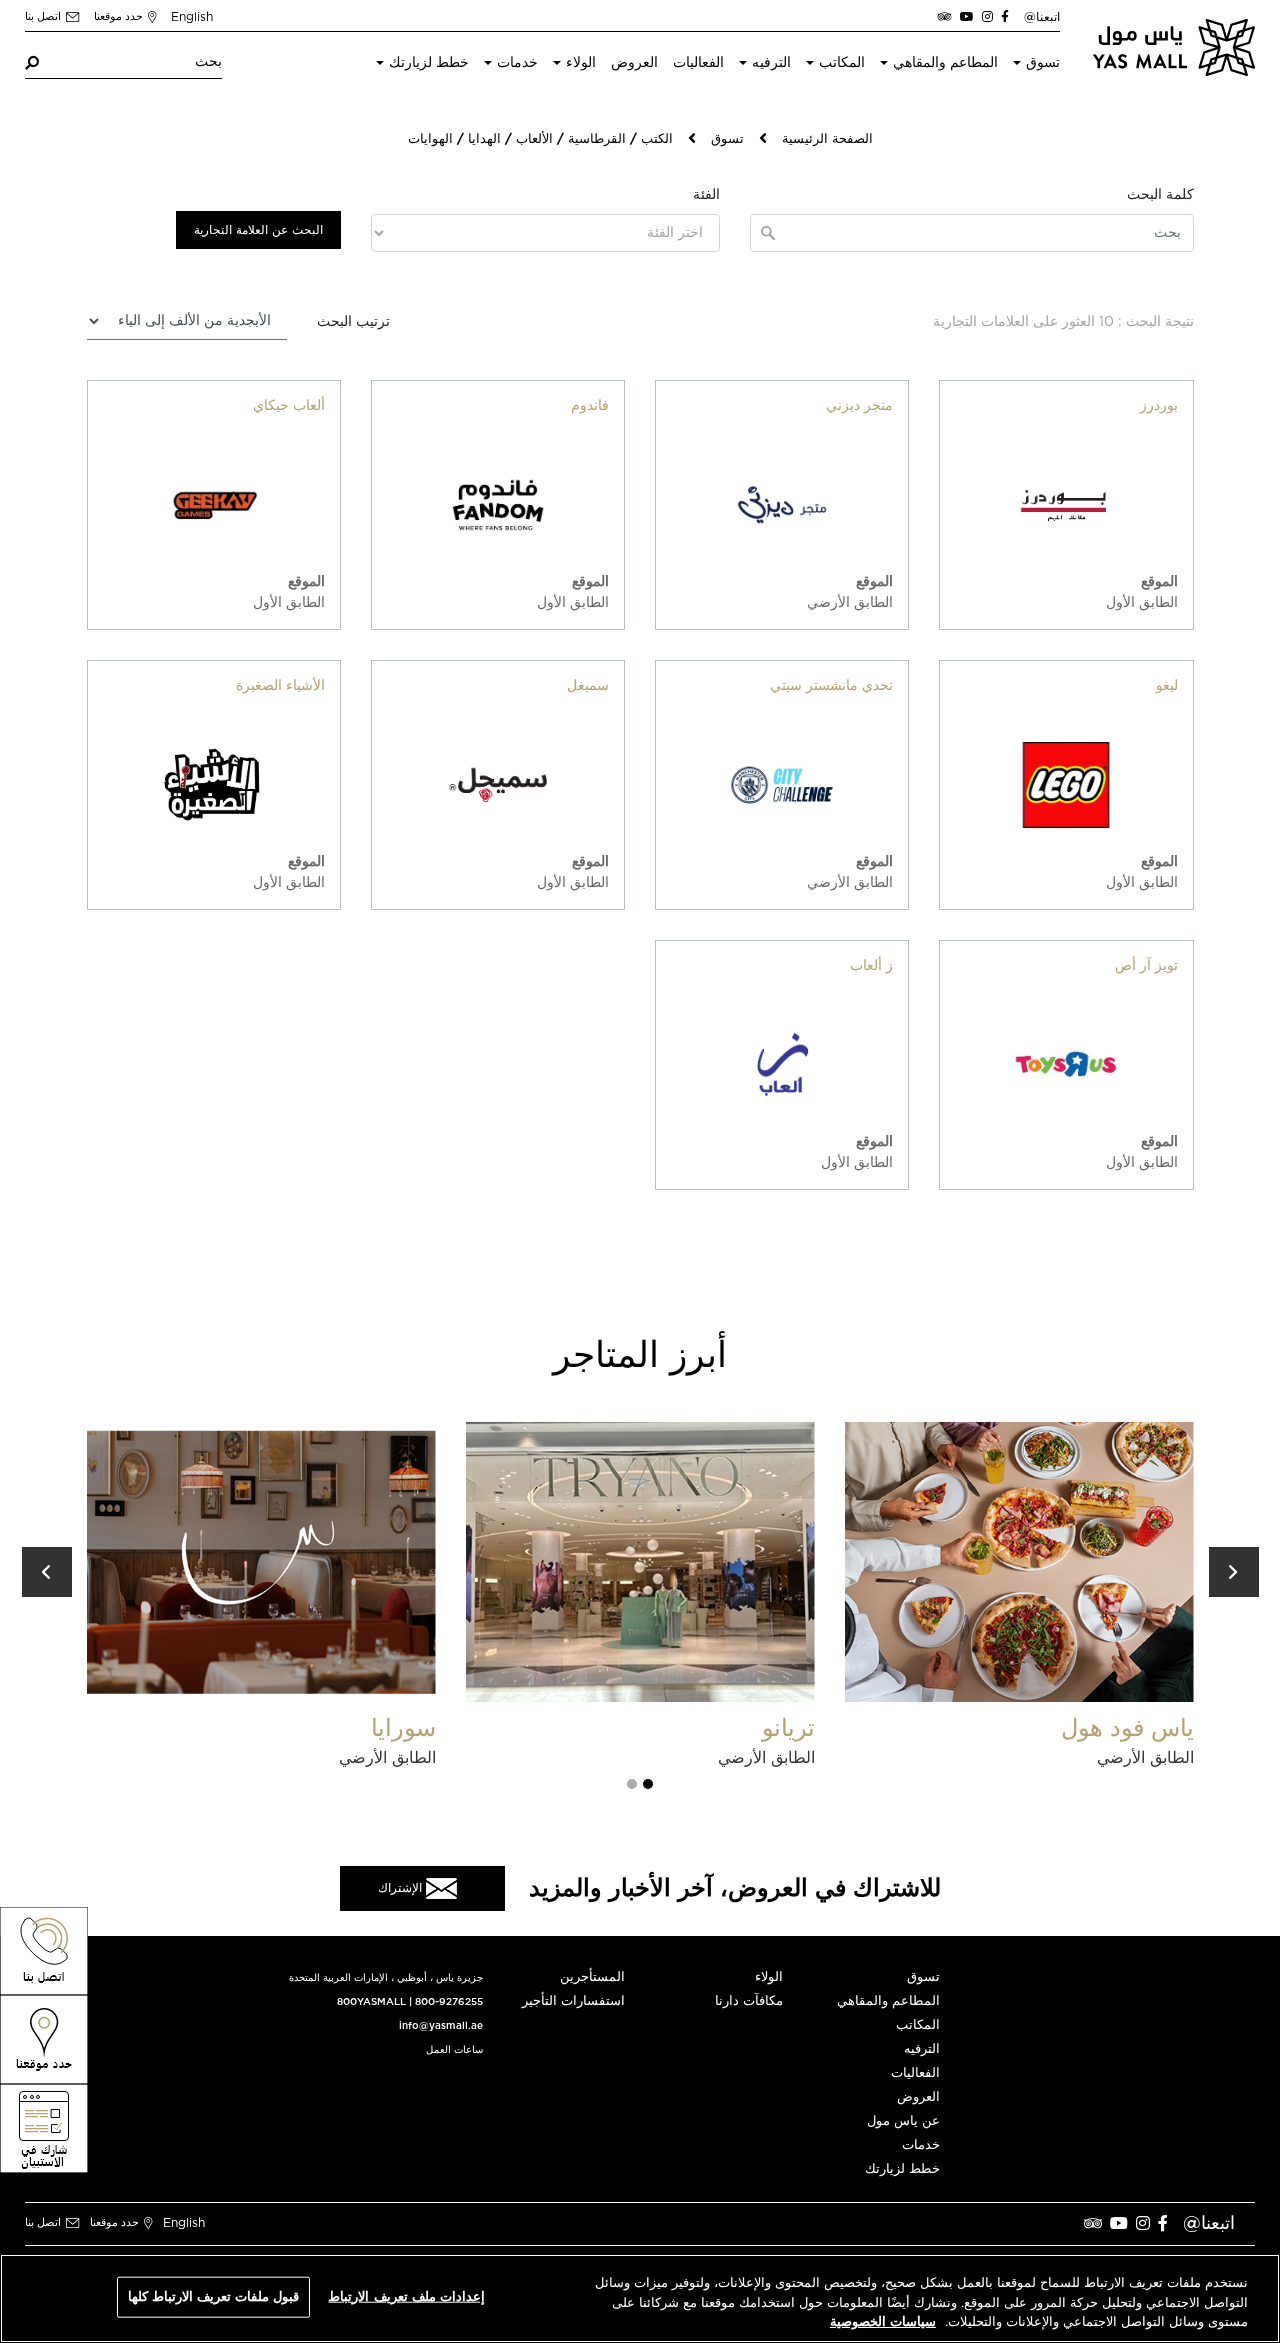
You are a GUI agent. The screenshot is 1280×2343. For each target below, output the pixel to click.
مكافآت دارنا (749, 2001)
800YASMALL (371, 2002)
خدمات (517, 63)
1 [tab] (648, 1784)
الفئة (706, 195)
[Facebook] (1005, 17)
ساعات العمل (454, 2050)
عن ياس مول (903, 2121)
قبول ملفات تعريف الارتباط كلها (214, 2296)
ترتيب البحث (353, 322)
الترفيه (771, 63)
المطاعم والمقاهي (945, 63)
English (192, 17)
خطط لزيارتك (429, 63)
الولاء (581, 63)
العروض (634, 63)
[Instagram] (987, 17)
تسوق (1043, 63)
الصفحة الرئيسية (827, 139)
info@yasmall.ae (441, 2026)
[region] (640, 2298)
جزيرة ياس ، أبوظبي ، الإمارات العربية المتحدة (386, 1978)
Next (1234, 1572)
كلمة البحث (1160, 195)
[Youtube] (967, 17)
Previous (47, 1572)
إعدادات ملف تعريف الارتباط (406, 2296)
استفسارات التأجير (573, 2001)
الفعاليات (698, 63)
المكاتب (842, 63)
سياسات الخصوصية (883, 2322)
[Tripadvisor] (945, 17)
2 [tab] (632, 1784)
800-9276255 (449, 2002)
